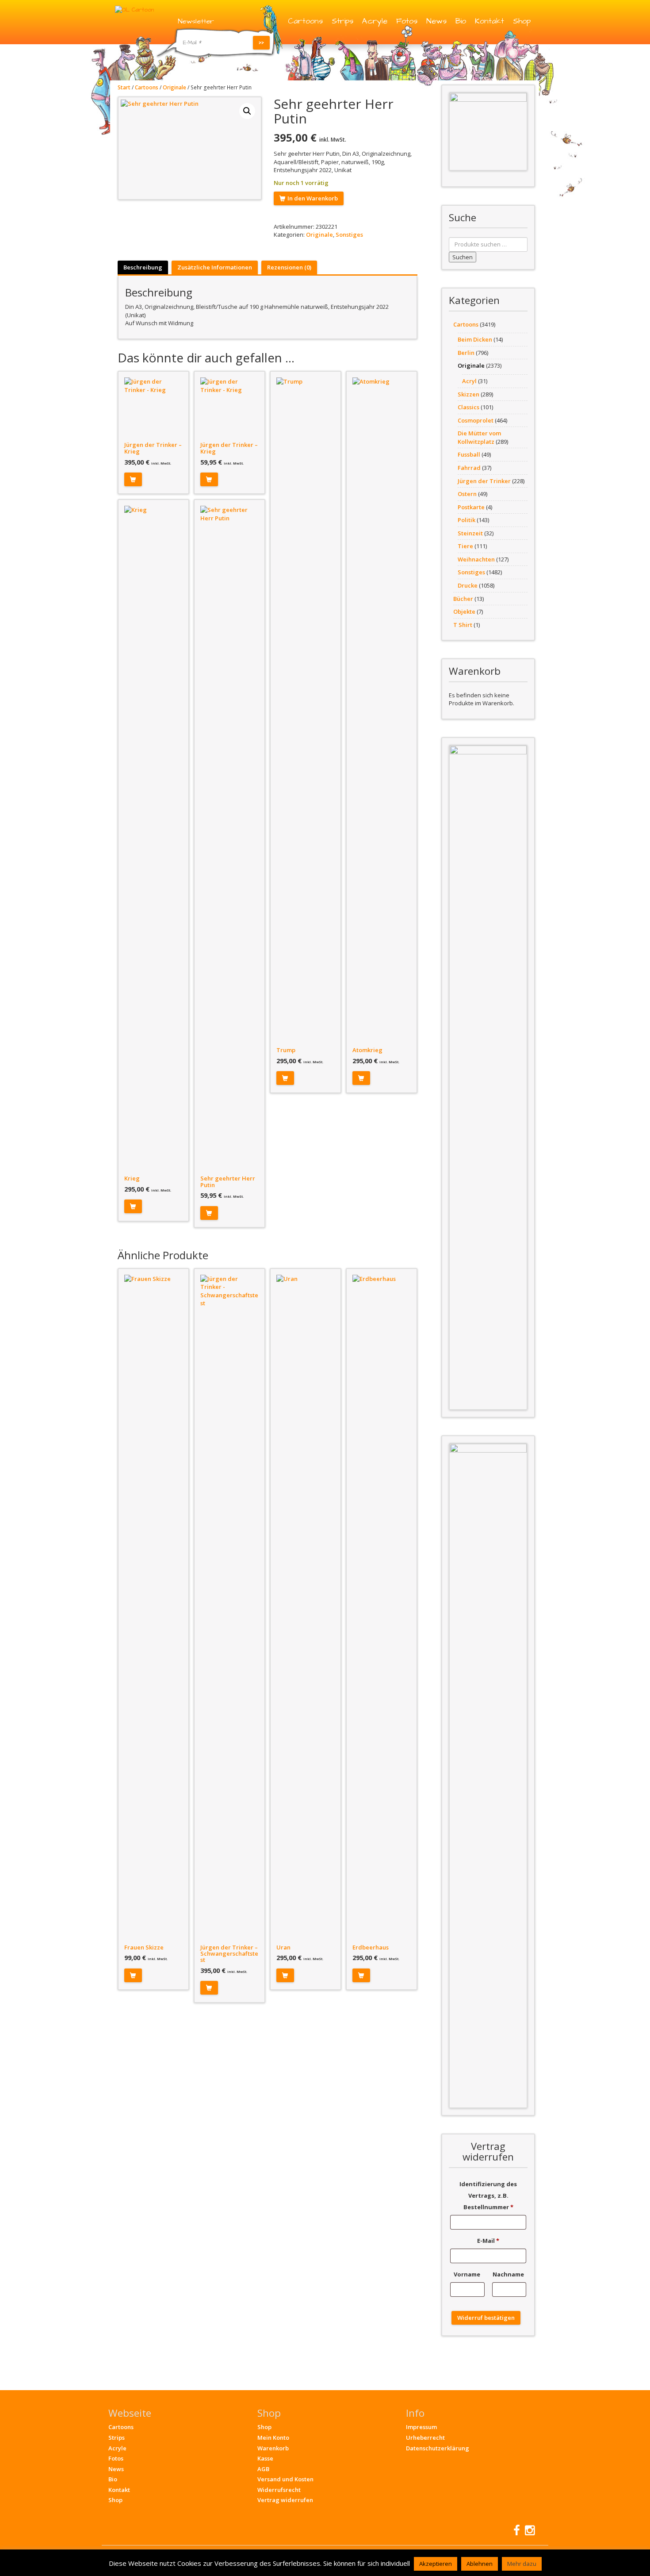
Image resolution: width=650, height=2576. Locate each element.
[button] (247, 111)
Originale (174, 87)
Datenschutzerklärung (438, 2448)
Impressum (421, 2427)
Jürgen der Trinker (484, 481)
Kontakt (489, 21)
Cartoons (305, 21)
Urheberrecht (425, 2438)
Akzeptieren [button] (436, 2564)
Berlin (466, 353)
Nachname (509, 2274)
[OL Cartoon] (134, 9)
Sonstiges (349, 235)
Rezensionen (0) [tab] (289, 267)
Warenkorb (273, 2448)
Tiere (465, 546)
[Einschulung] (488, 131)
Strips (342, 21)
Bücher (463, 599)
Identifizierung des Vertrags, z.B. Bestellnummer (488, 2195)
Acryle (375, 21)
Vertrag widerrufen (285, 2500)
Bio (461, 21)
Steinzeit (470, 533)
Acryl (469, 381)
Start (124, 87)
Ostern (467, 494)
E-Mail (488, 2241)
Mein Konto (273, 2438)
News (436, 21)
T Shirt (463, 625)
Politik (466, 520)
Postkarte (471, 507)
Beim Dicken (475, 339)
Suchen (463, 257)
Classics (468, 407)
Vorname (468, 2274)
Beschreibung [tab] (143, 267)
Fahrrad (469, 468)
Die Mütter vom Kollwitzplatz (479, 437)
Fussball (469, 454)
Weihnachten (476, 559)
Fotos (407, 21)
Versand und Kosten (285, 2479)
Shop (522, 21)
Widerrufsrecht (279, 2490)
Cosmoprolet (476, 420)
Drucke (468, 585)
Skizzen (468, 394)
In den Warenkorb (313, 198)
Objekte (464, 611)
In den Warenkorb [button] (133, 479)
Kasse (265, 2458)
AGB (263, 2469)
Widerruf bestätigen (486, 2318)
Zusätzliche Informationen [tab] (215, 267)
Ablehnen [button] (480, 2564)
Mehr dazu (522, 2564)
